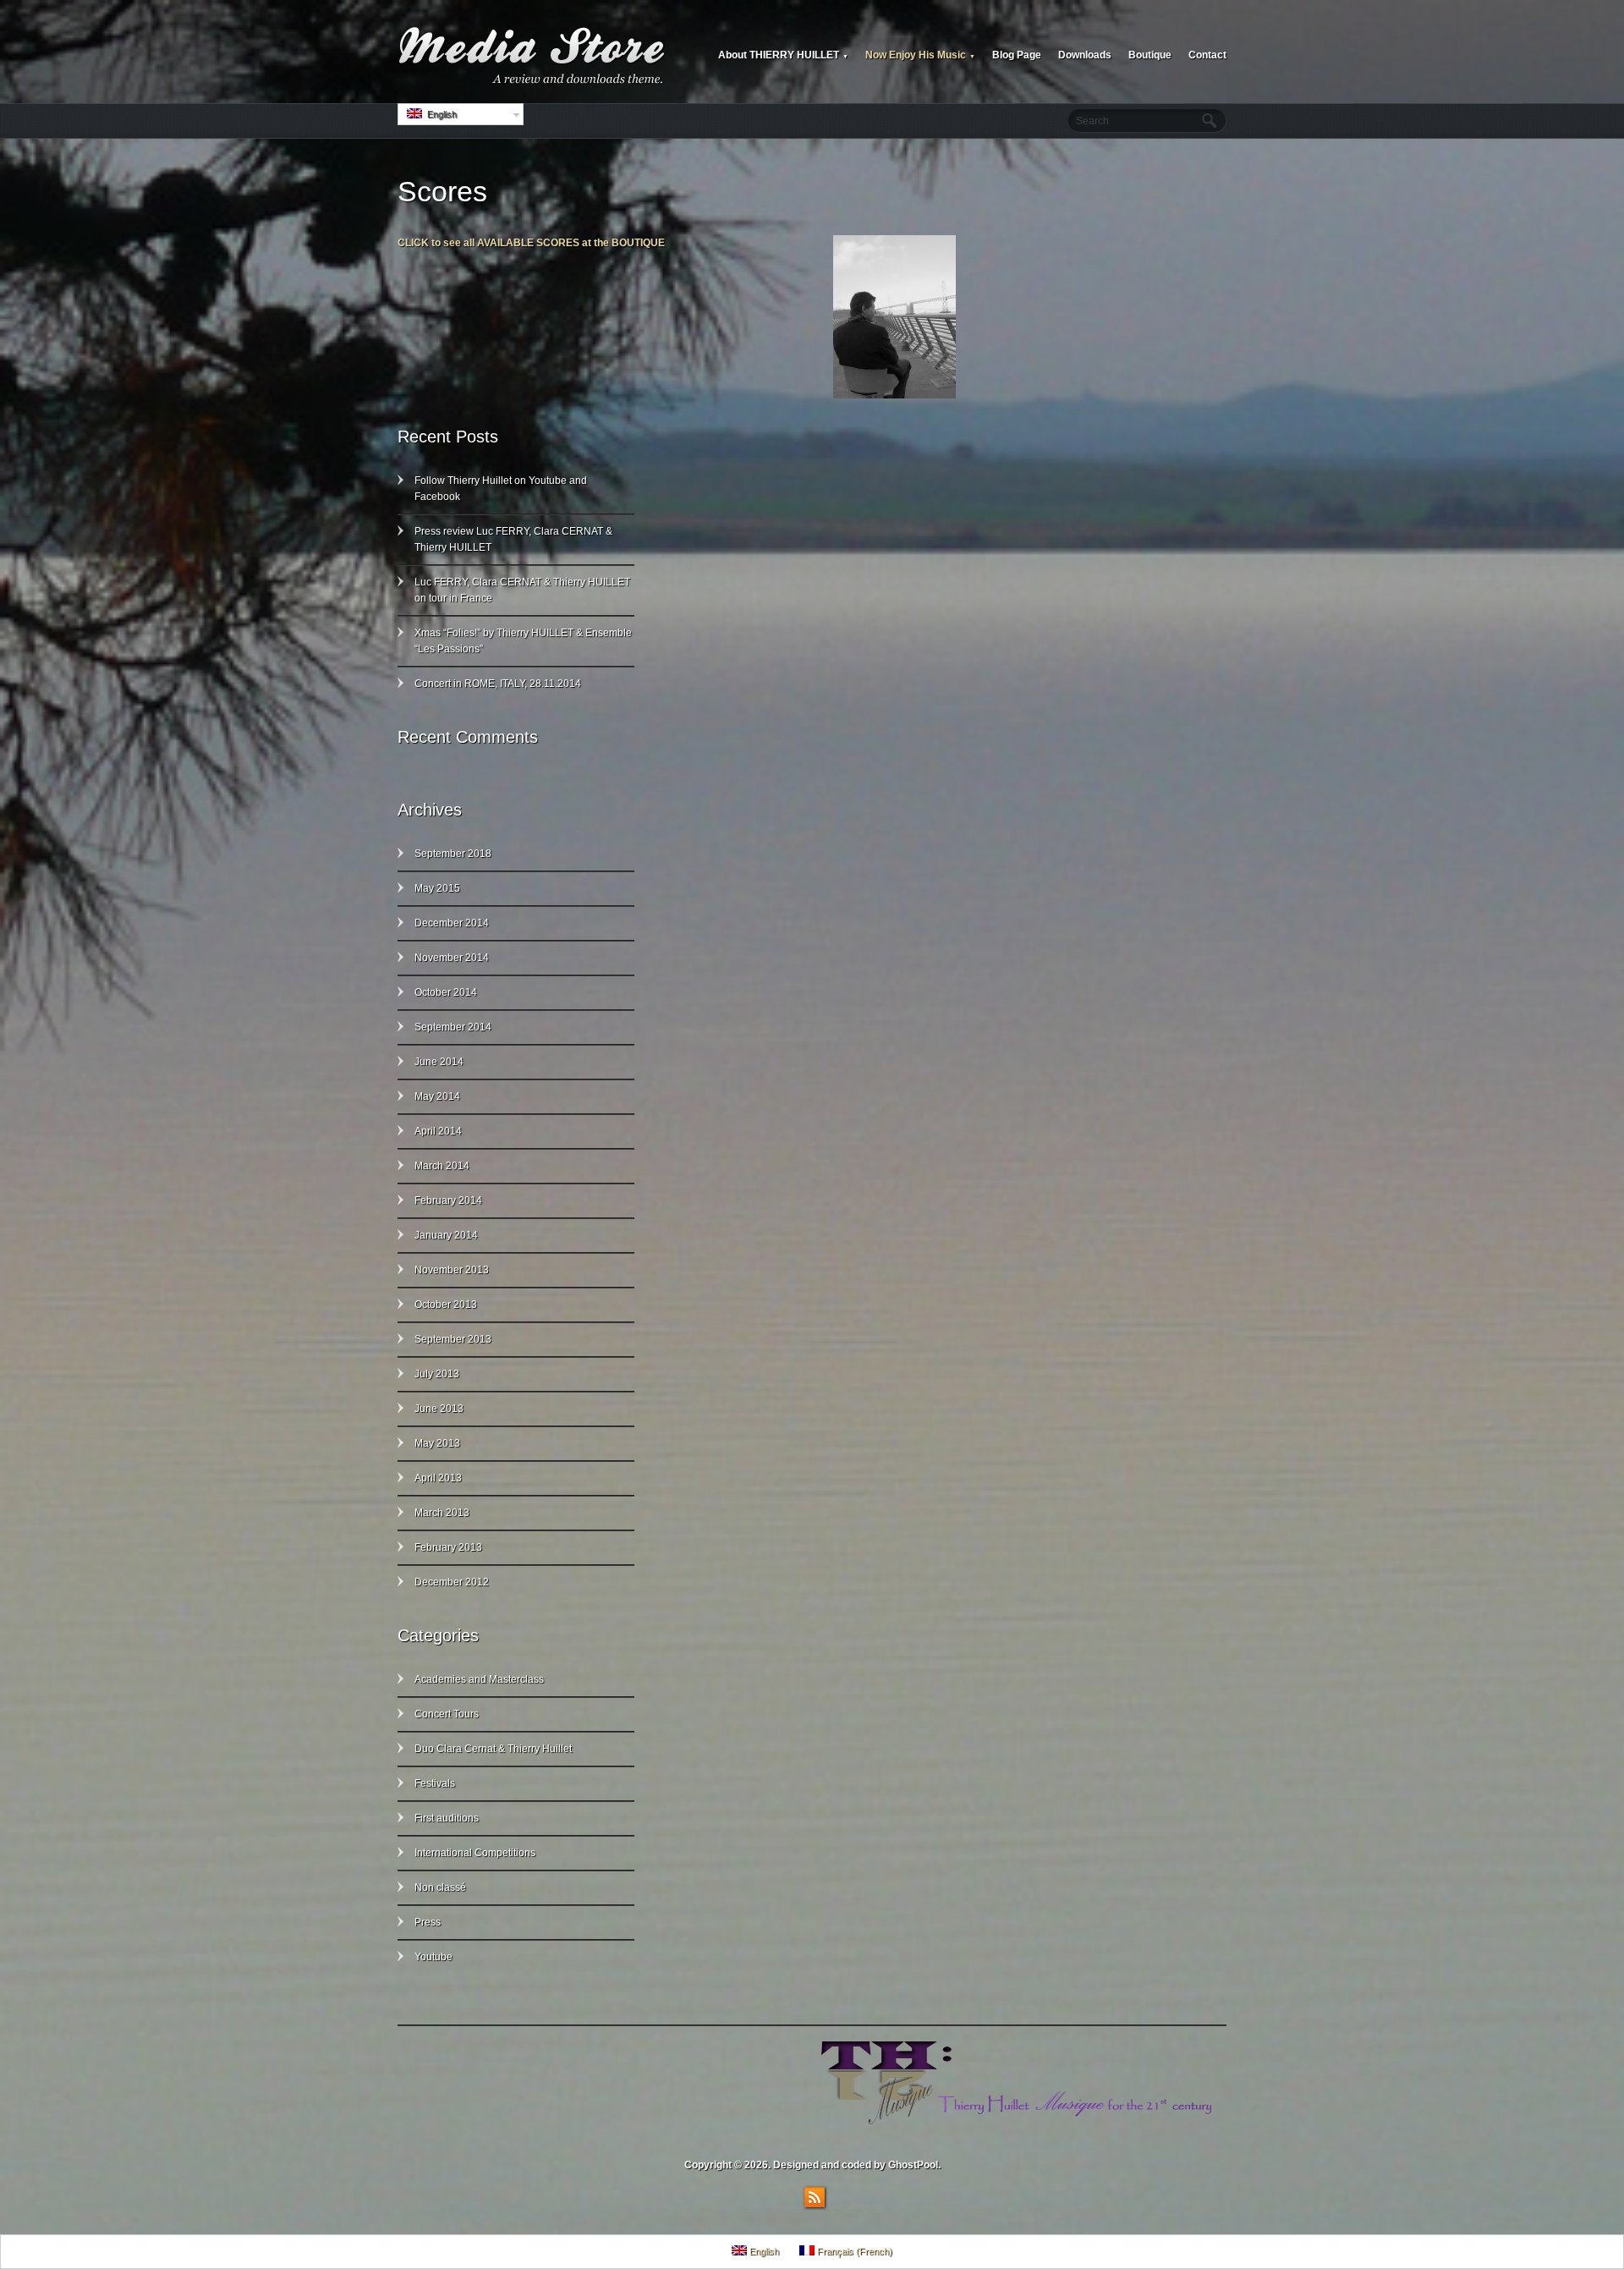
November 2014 (452, 958)
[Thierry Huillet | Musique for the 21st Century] (533, 56)
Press (428, 1922)
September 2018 (453, 854)
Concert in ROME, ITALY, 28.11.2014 (498, 684)
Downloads (1085, 55)
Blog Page (1017, 55)
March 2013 (442, 1513)
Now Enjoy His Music (920, 55)
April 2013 (438, 1478)
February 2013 (448, 1547)
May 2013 (437, 1443)
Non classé (440, 1887)
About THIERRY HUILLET (783, 55)
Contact (1207, 55)
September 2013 (453, 1339)
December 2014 (452, 923)
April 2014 (438, 1131)
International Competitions (475, 1853)
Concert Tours (447, 1714)
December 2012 (452, 1582)
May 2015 (437, 888)
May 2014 (437, 1096)
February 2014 (448, 1200)
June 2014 (439, 1062)
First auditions (447, 1818)
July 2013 (437, 1374)
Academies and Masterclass (479, 1679)
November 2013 (452, 1270)
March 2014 (442, 1166)
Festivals (435, 1783)
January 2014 (446, 1235)
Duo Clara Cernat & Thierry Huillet (493, 1749)
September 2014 (453, 1027)
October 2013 (446, 1305)
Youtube (433, 1957)
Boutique (1150, 55)
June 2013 (439, 1409)
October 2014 (446, 992)
